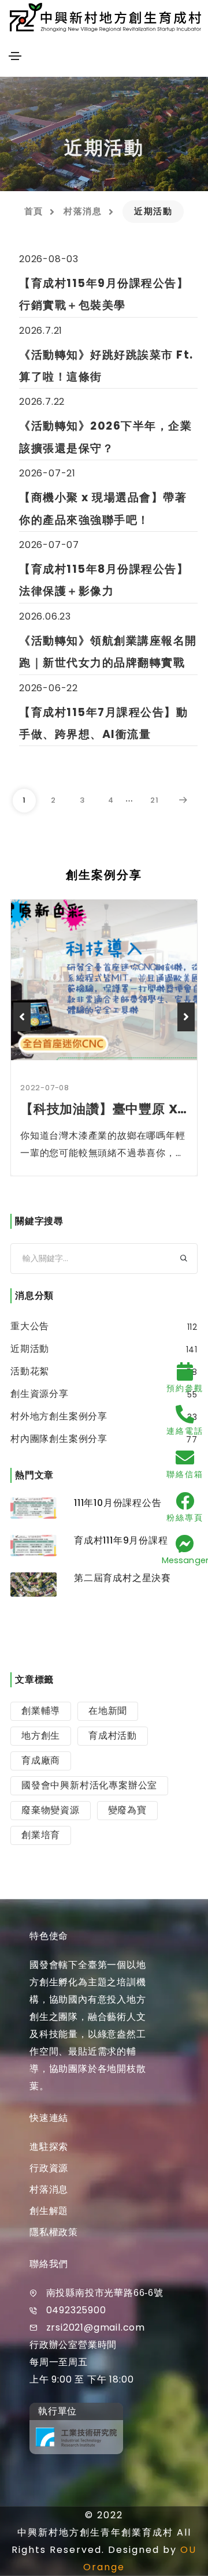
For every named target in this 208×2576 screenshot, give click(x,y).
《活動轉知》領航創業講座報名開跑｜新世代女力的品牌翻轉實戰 (108, 652)
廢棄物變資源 (51, 1810)
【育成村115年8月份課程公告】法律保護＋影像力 (104, 580)
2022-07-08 (45, 1088)
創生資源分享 (40, 1394)
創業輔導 (41, 1711)
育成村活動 (113, 1736)
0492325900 (76, 2310)
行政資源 (49, 2168)
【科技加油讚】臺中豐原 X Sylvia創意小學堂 (104, 1109)
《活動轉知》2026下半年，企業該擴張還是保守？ (105, 437)
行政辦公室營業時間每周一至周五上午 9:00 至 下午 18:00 (81, 2362)
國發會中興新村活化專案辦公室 (89, 1785)
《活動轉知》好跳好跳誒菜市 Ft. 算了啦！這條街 (106, 366)
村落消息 (83, 211)
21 (155, 800)
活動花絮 (30, 1371)
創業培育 (41, 1835)
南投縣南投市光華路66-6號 (105, 2293)
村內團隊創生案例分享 (59, 1439)
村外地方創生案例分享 (59, 1416)
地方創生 (41, 1736)
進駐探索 (49, 2147)
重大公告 (30, 1326)
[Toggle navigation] (15, 56)
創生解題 (49, 2211)
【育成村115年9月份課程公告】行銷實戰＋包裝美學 (104, 294)
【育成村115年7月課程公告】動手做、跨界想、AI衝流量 (103, 723)
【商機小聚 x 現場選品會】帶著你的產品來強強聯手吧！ (103, 508)
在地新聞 (108, 1711)
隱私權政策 (54, 2232)
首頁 (34, 211)
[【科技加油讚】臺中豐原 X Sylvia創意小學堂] (104, 980)
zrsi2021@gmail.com (96, 2327)
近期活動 (30, 1349)
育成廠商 (41, 1760)
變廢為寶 (127, 1810)
